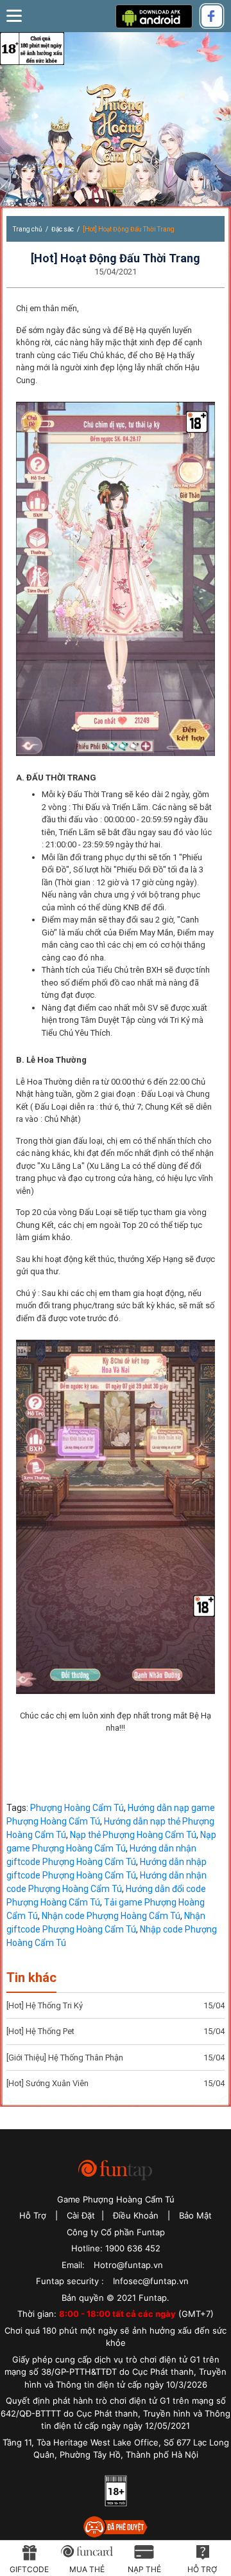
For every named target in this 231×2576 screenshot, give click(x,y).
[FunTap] (116, 2169)
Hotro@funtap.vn (128, 2265)
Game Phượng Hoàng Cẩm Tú (116, 2199)
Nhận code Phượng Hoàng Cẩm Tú (111, 1916)
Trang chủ (28, 229)
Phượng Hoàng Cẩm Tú (116, 128)
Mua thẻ (87, 2569)
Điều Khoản (136, 2215)
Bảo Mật (195, 2215)
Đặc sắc (63, 229)
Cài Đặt (81, 2215)
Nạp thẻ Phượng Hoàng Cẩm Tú (133, 1835)
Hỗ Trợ (33, 2215)
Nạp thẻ (144, 2569)
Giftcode (29, 2569)
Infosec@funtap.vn (151, 2281)
